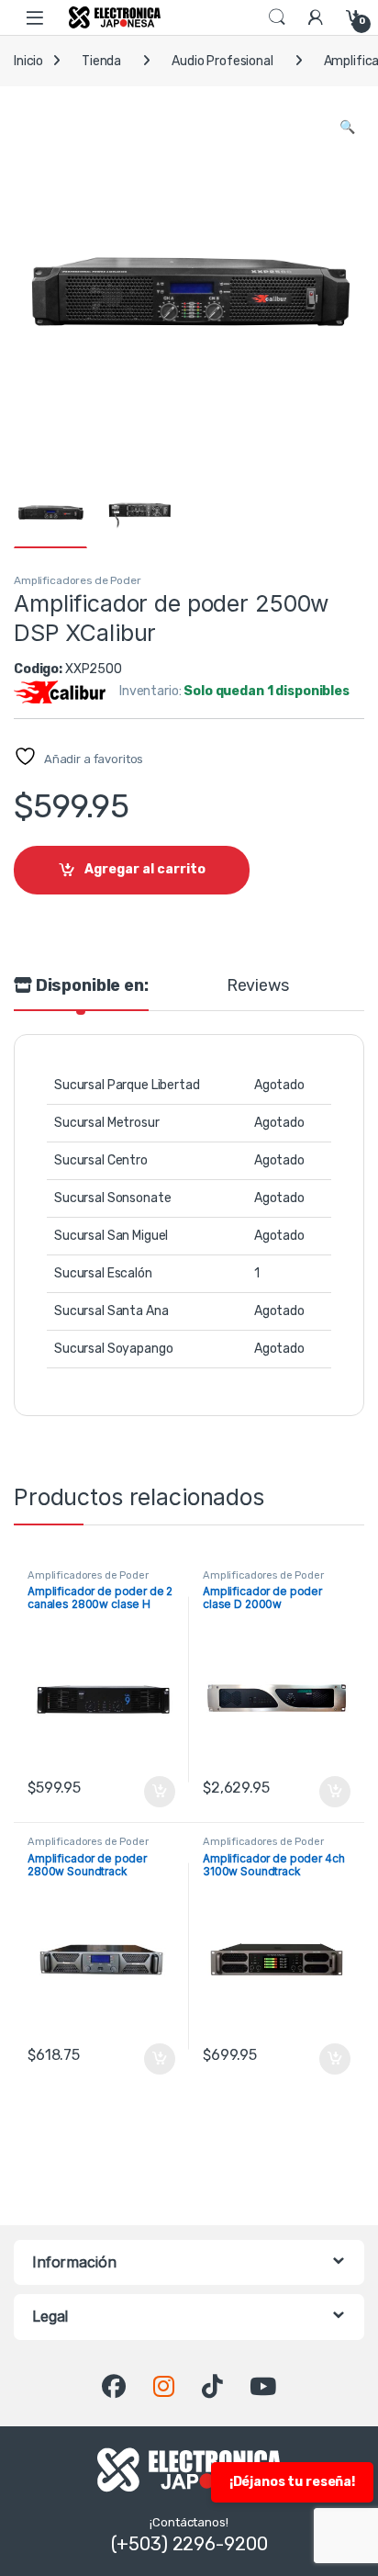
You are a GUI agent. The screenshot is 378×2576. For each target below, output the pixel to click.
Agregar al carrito (145, 869)
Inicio (28, 61)
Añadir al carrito (156, 1792)
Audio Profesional (222, 61)
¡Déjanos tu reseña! (292, 2482)
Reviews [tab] (258, 986)
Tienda (101, 61)
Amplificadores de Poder (78, 580)
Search (277, 17)
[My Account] (316, 17)
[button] (347, 128)
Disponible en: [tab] (90, 986)
